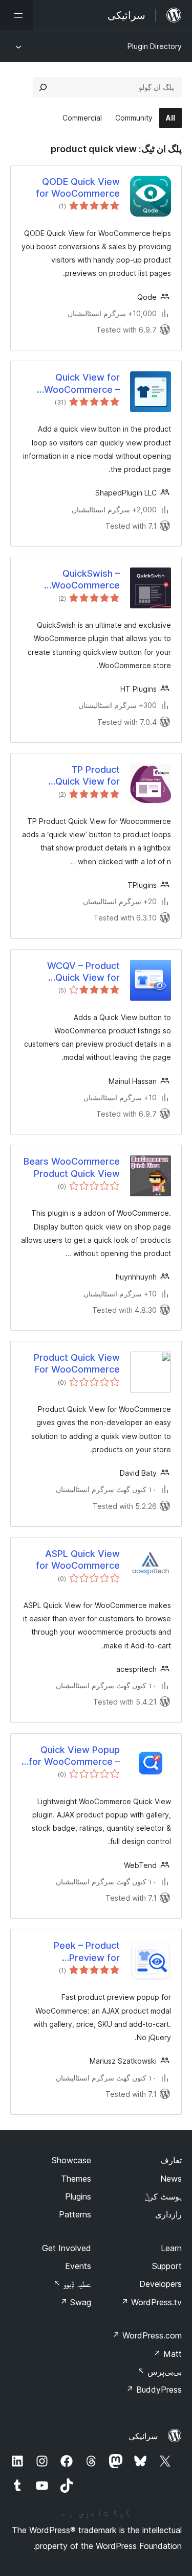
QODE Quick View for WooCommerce (78, 187)
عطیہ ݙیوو (72, 2284)
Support (167, 2266)
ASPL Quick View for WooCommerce (78, 1559)
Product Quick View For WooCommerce (77, 1363)
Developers (161, 2284)
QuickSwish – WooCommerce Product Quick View (86, 580)
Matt (167, 2354)
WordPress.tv (151, 2302)
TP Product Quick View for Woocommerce (86, 776)
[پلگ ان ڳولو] (43, 87)
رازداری (168, 2214)
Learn (171, 2248)
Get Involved (67, 2248)
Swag (76, 2302)
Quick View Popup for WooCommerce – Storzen (74, 1756)
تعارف (171, 2160)
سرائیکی (143, 2436)
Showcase (71, 2160)
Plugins (78, 2196)
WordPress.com (147, 2335)
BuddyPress (154, 2390)
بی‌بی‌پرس (159, 2372)
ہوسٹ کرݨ (163, 2196)
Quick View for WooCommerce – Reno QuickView (82, 384)
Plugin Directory (155, 46)
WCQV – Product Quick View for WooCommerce (83, 972)
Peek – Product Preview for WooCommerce (86, 1952)
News (171, 2179)
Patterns (75, 2214)
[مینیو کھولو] (16, 15)
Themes (76, 2179)
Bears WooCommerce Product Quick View (72, 1167)
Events (78, 2266)
